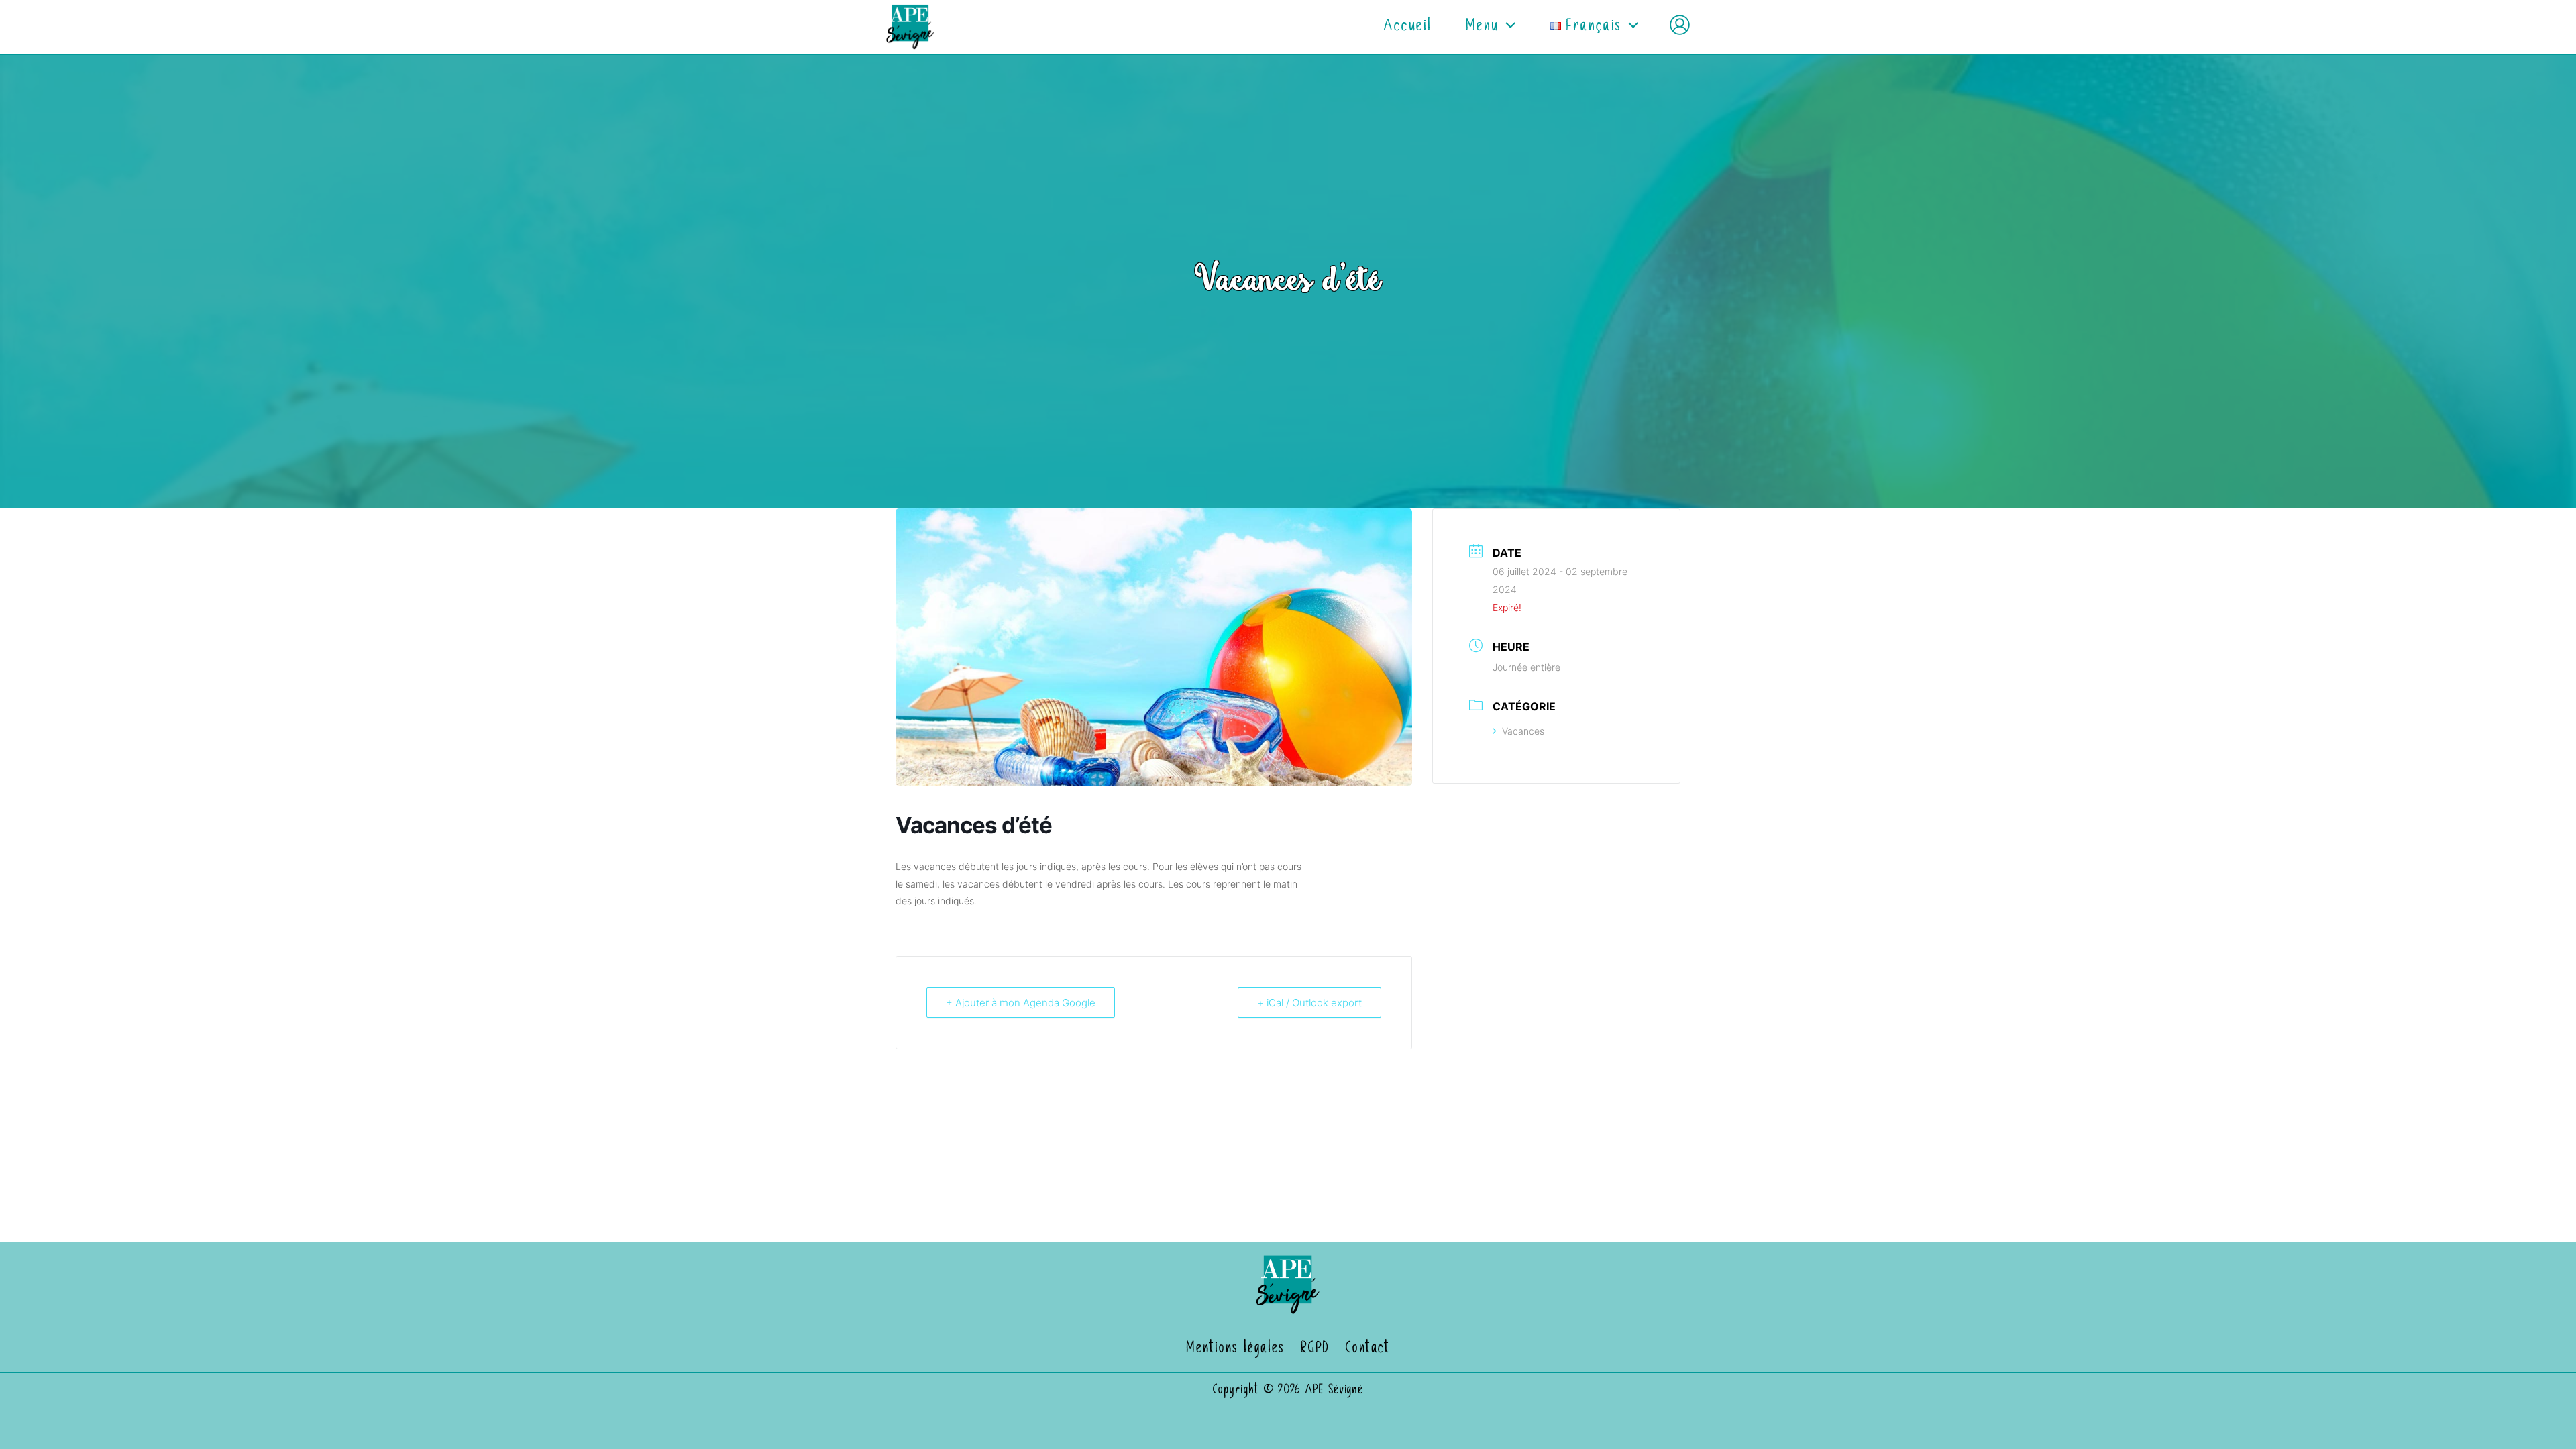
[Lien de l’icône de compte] (1680, 25)
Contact (1368, 1349)
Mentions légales (1235, 1349)
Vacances (1523, 731)
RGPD (1315, 1349)
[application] (1507, 27)
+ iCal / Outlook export (1309, 1003)
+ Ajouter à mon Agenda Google (1021, 1003)
